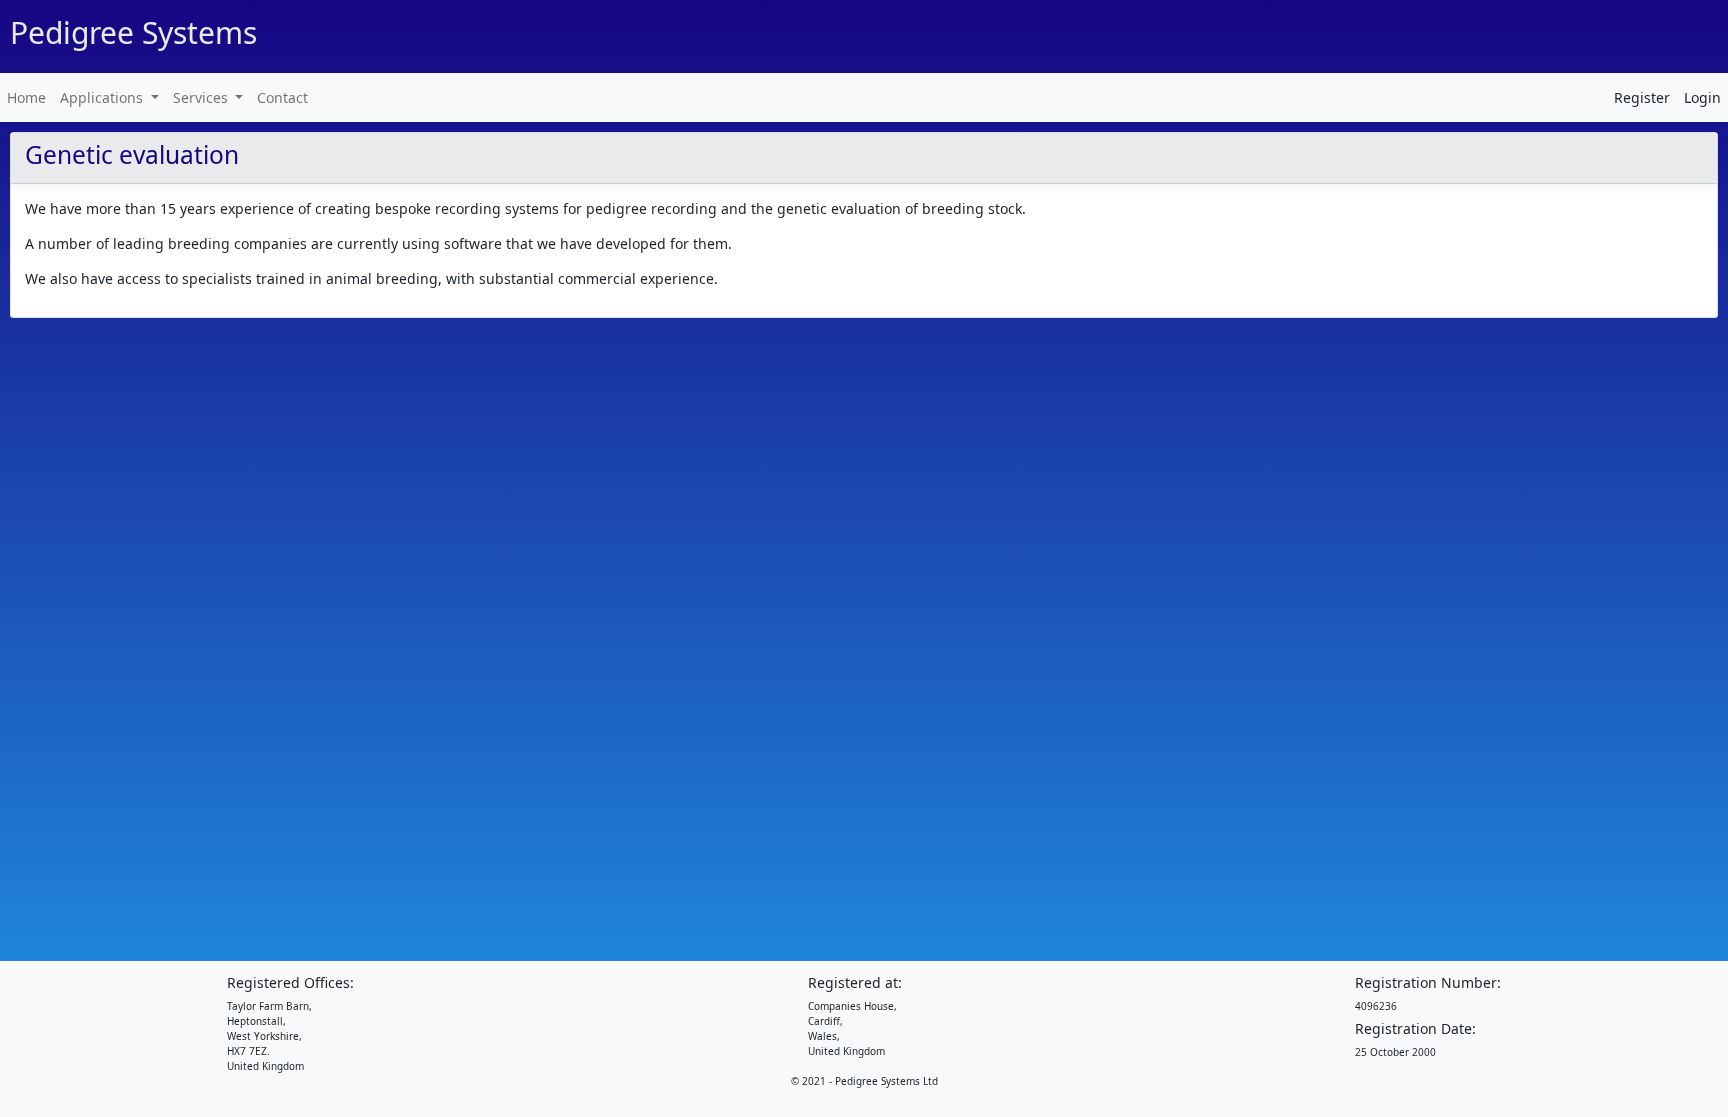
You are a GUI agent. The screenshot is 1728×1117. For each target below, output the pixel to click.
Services (202, 97)
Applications (103, 97)
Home (26, 97)
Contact (282, 97)
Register (1642, 97)
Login (1702, 97)
